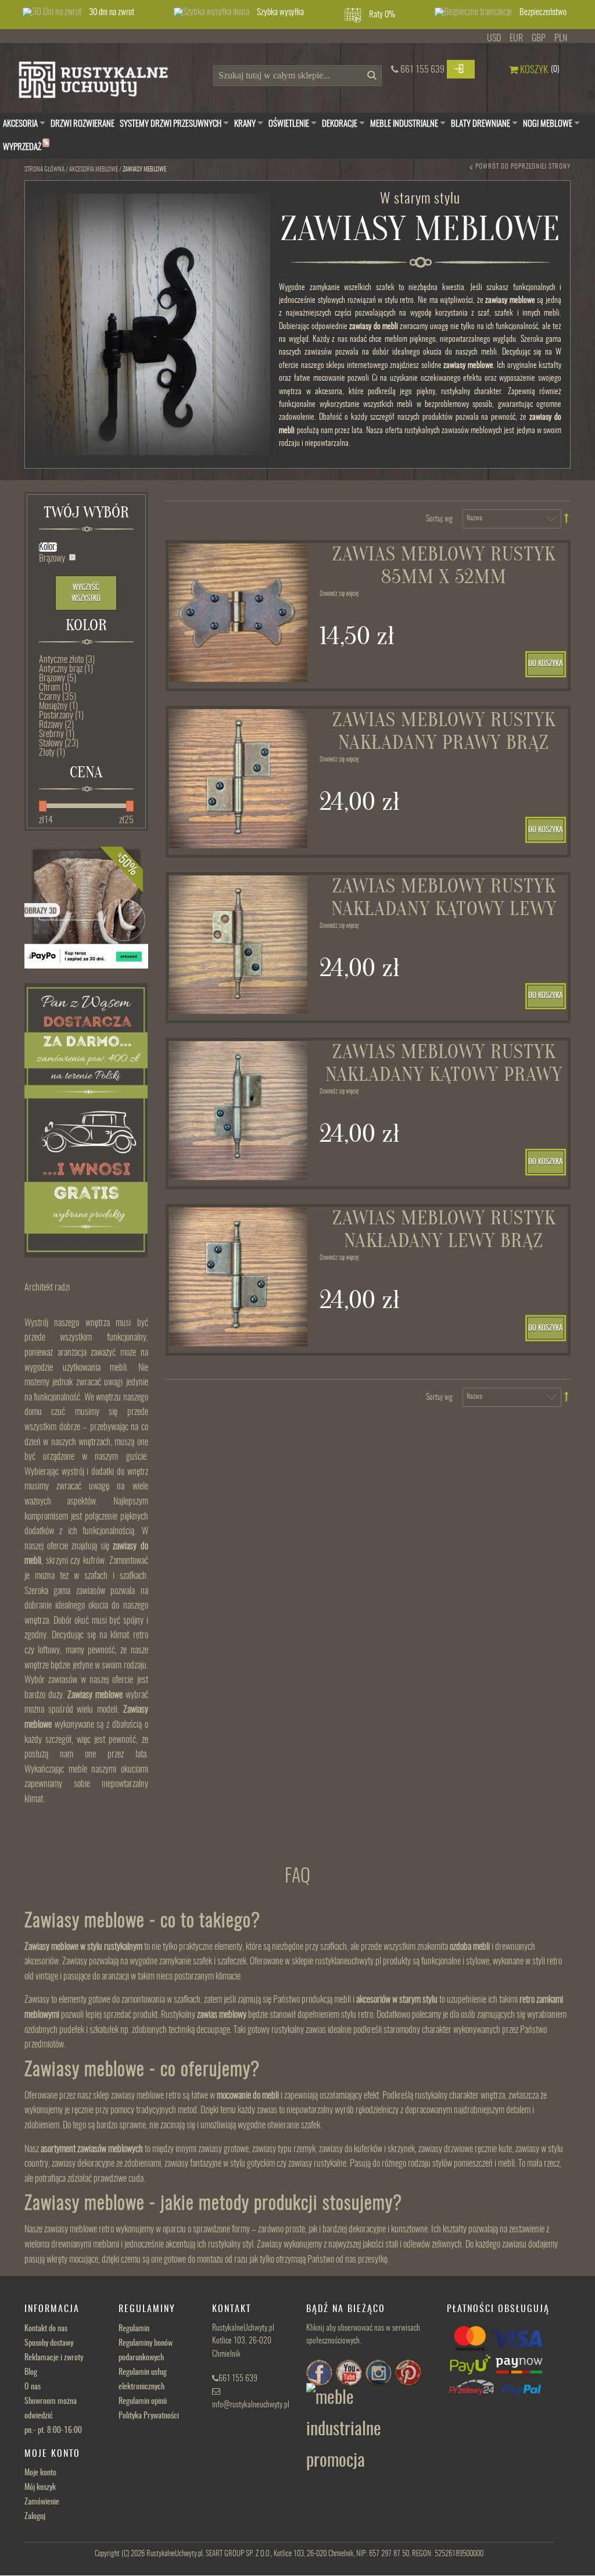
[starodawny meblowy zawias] (239, 613)
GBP (539, 38)
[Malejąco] (567, 518)
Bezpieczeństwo (543, 12)
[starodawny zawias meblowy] (239, 1277)
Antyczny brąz (66, 669)
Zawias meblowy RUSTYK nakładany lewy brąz (444, 1230)
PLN (561, 38)
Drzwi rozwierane (83, 124)
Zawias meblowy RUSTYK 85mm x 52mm (444, 566)
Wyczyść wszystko (86, 594)
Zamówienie (42, 2502)
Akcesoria (20, 124)
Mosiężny (58, 706)
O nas (33, 2387)
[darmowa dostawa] (86, 1120)
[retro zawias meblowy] (239, 779)
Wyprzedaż (26, 146)
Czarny (58, 697)
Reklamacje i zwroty (54, 2358)
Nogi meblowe (548, 124)
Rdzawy (56, 725)
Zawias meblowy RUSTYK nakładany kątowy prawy (444, 1063)
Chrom (55, 688)
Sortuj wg (439, 519)
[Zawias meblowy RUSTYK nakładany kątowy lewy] (239, 945)
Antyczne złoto (67, 660)
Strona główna (44, 169)
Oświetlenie (289, 124)
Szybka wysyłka (280, 12)
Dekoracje (340, 124)
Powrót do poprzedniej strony (523, 167)
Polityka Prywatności (149, 2416)
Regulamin (134, 2329)
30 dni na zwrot (112, 12)
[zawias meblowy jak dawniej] (239, 1111)
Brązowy (58, 678)
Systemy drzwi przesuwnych (171, 124)
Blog (31, 2373)
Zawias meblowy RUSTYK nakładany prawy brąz (444, 731)
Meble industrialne (404, 124)
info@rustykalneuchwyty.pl (251, 2405)
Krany (245, 124)
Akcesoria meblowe (94, 169)
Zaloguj (35, 2517)
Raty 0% (382, 15)
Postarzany (61, 716)
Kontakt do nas (46, 2329)
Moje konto (40, 2473)
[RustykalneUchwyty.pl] (102, 83)
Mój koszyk (40, 2488)
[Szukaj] (370, 79)
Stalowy (59, 744)
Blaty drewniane (481, 124)
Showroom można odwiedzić (53, 2416)
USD (494, 38)
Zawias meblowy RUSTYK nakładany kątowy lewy (444, 898)
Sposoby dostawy (49, 2343)
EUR (516, 38)
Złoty (52, 753)
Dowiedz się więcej (339, 594)
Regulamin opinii (143, 2402)
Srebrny (57, 734)
